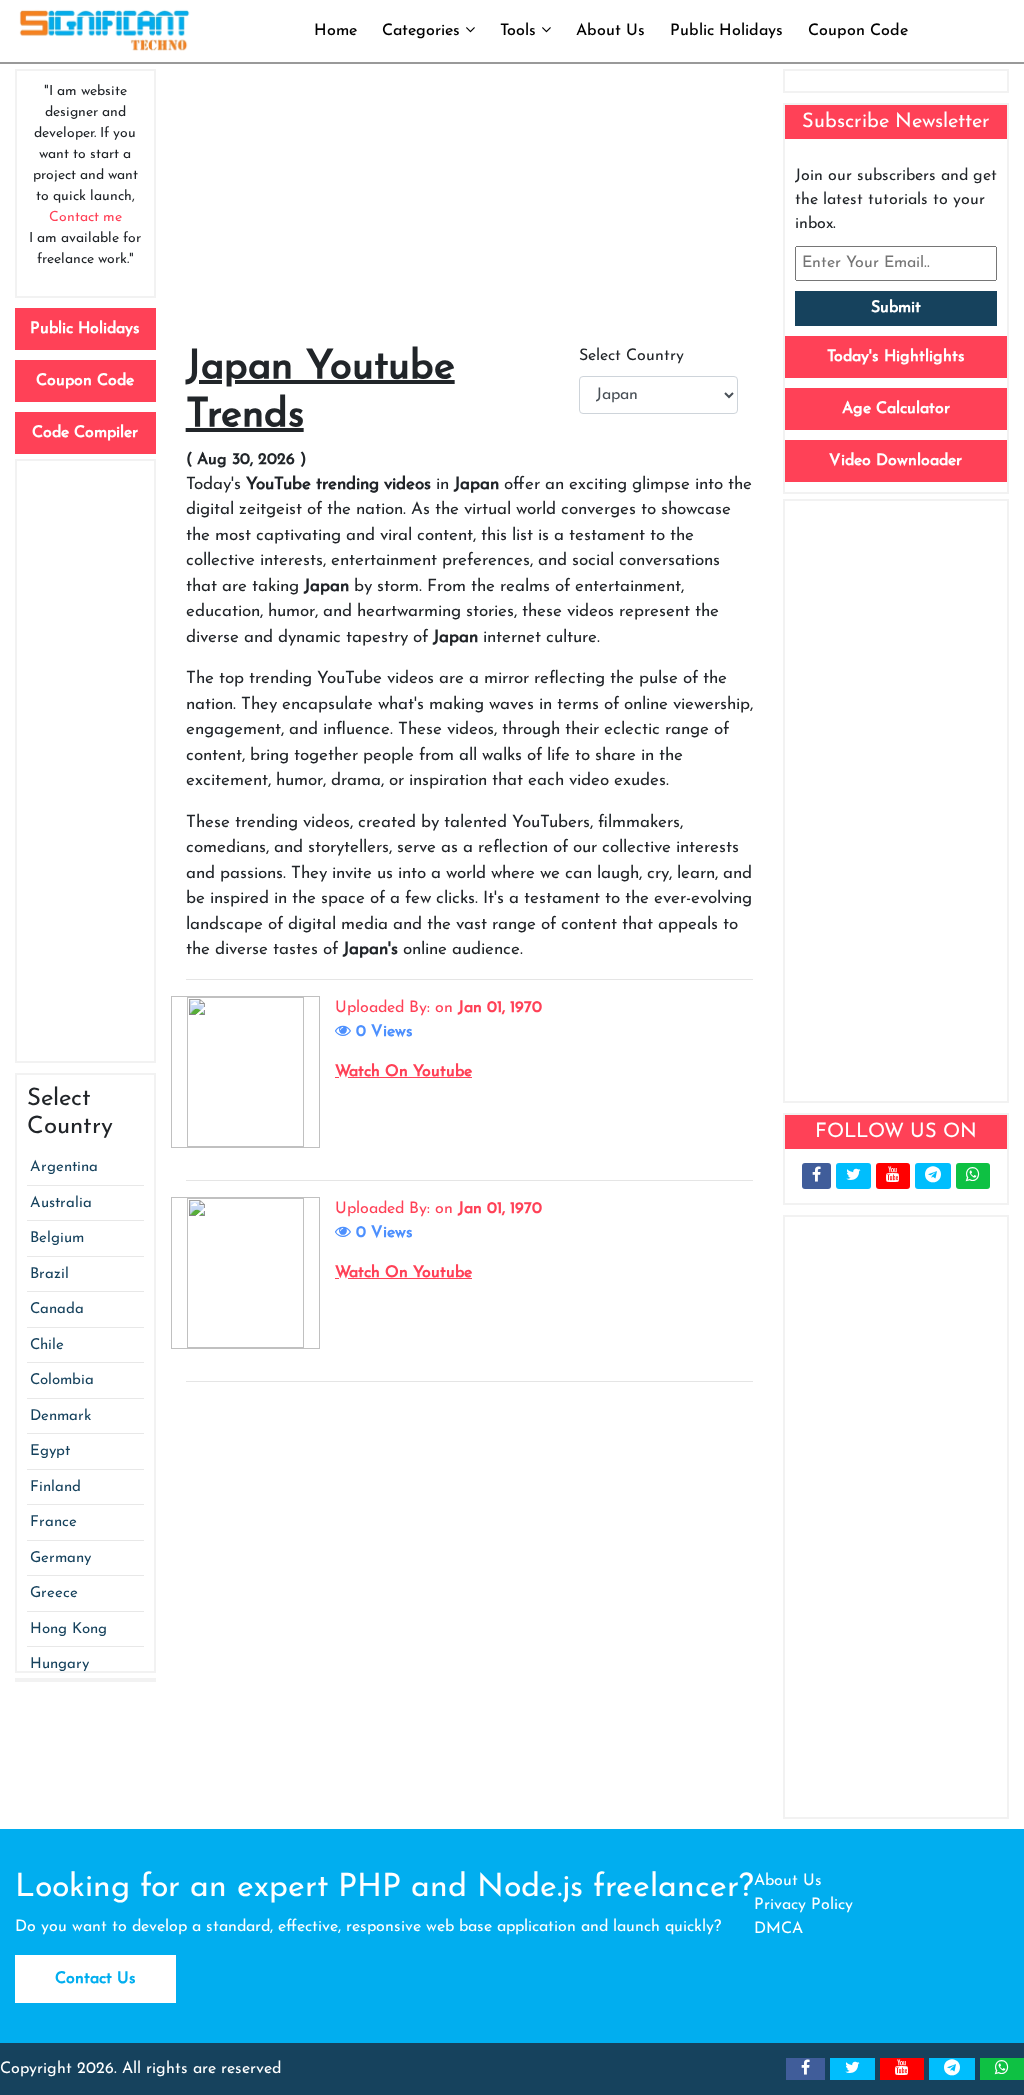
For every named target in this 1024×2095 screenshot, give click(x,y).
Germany (60, 1558)
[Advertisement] (85, 761)
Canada (57, 1309)
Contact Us (95, 1979)
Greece (54, 1593)
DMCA (778, 1929)
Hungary (59, 1664)
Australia (61, 1203)
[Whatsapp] (973, 1176)
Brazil (49, 1274)
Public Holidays (726, 31)
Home (335, 31)
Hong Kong (68, 1629)
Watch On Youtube (403, 1072)
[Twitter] (853, 1176)
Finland (55, 1487)
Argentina (64, 1167)
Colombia (62, 1380)
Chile (47, 1345)
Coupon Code (858, 31)
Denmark (60, 1416)
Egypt (50, 1451)
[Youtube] (893, 1176)
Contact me (85, 217)
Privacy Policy (803, 1905)
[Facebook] (816, 1176)
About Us (610, 31)
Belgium (57, 1238)
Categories (423, 31)
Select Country (631, 356)
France (53, 1522)
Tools (520, 31)
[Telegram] (933, 1176)
